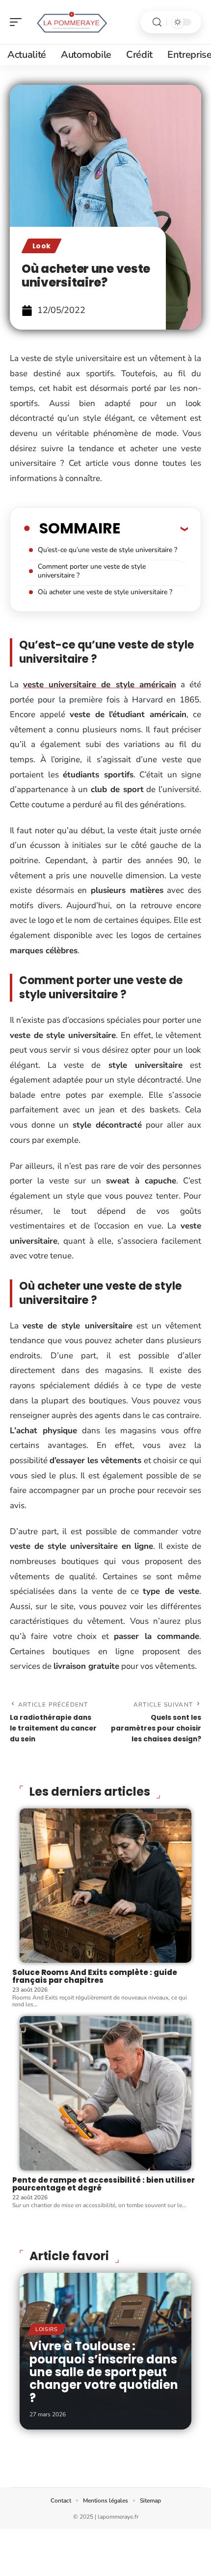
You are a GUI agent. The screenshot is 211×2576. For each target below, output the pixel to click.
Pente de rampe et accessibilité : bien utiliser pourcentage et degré (104, 2184)
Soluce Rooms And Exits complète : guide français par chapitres (95, 1976)
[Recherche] (157, 22)
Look (41, 246)
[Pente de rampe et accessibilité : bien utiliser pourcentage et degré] (105, 2093)
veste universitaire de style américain (100, 685)
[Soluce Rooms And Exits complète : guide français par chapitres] (105, 1886)
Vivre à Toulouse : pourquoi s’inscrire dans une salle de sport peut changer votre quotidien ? (104, 2372)
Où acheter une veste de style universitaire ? (105, 592)
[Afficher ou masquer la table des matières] (154, 529)
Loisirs (47, 2329)
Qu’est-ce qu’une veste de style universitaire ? (107, 550)
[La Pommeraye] (71, 22)
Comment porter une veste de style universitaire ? (92, 571)
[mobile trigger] (18, 22)
